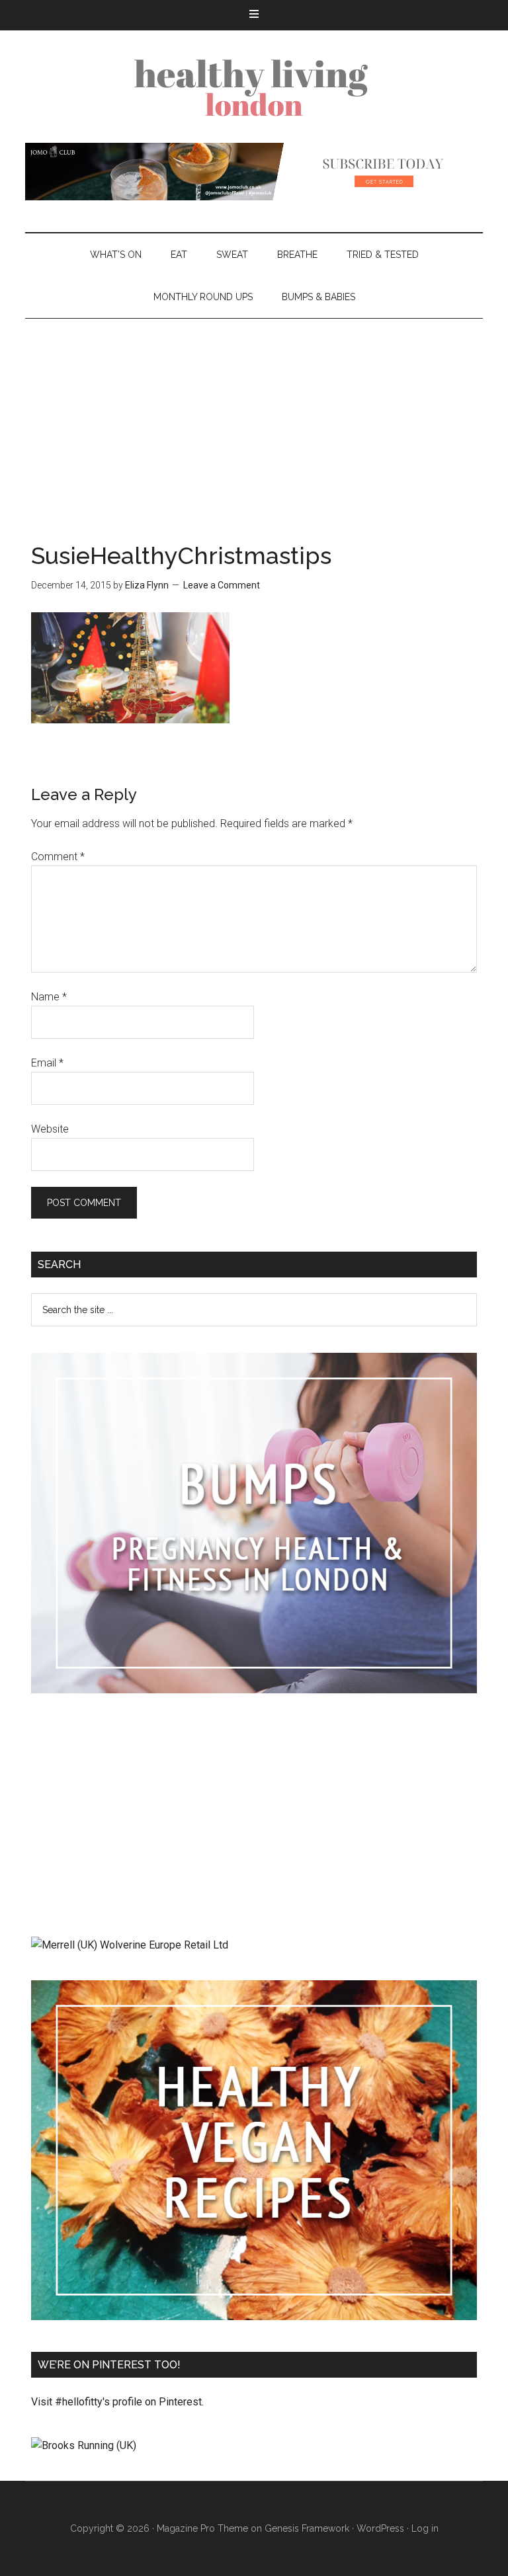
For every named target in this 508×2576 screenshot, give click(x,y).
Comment (58, 857)
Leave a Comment (222, 585)
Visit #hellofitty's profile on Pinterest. (117, 2402)
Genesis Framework (307, 2528)
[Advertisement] (254, 418)
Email (47, 1063)
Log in (425, 2528)
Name (49, 997)
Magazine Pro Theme (202, 2528)
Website (50, 1129)
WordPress (380, 2528)
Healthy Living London (254, 87)
